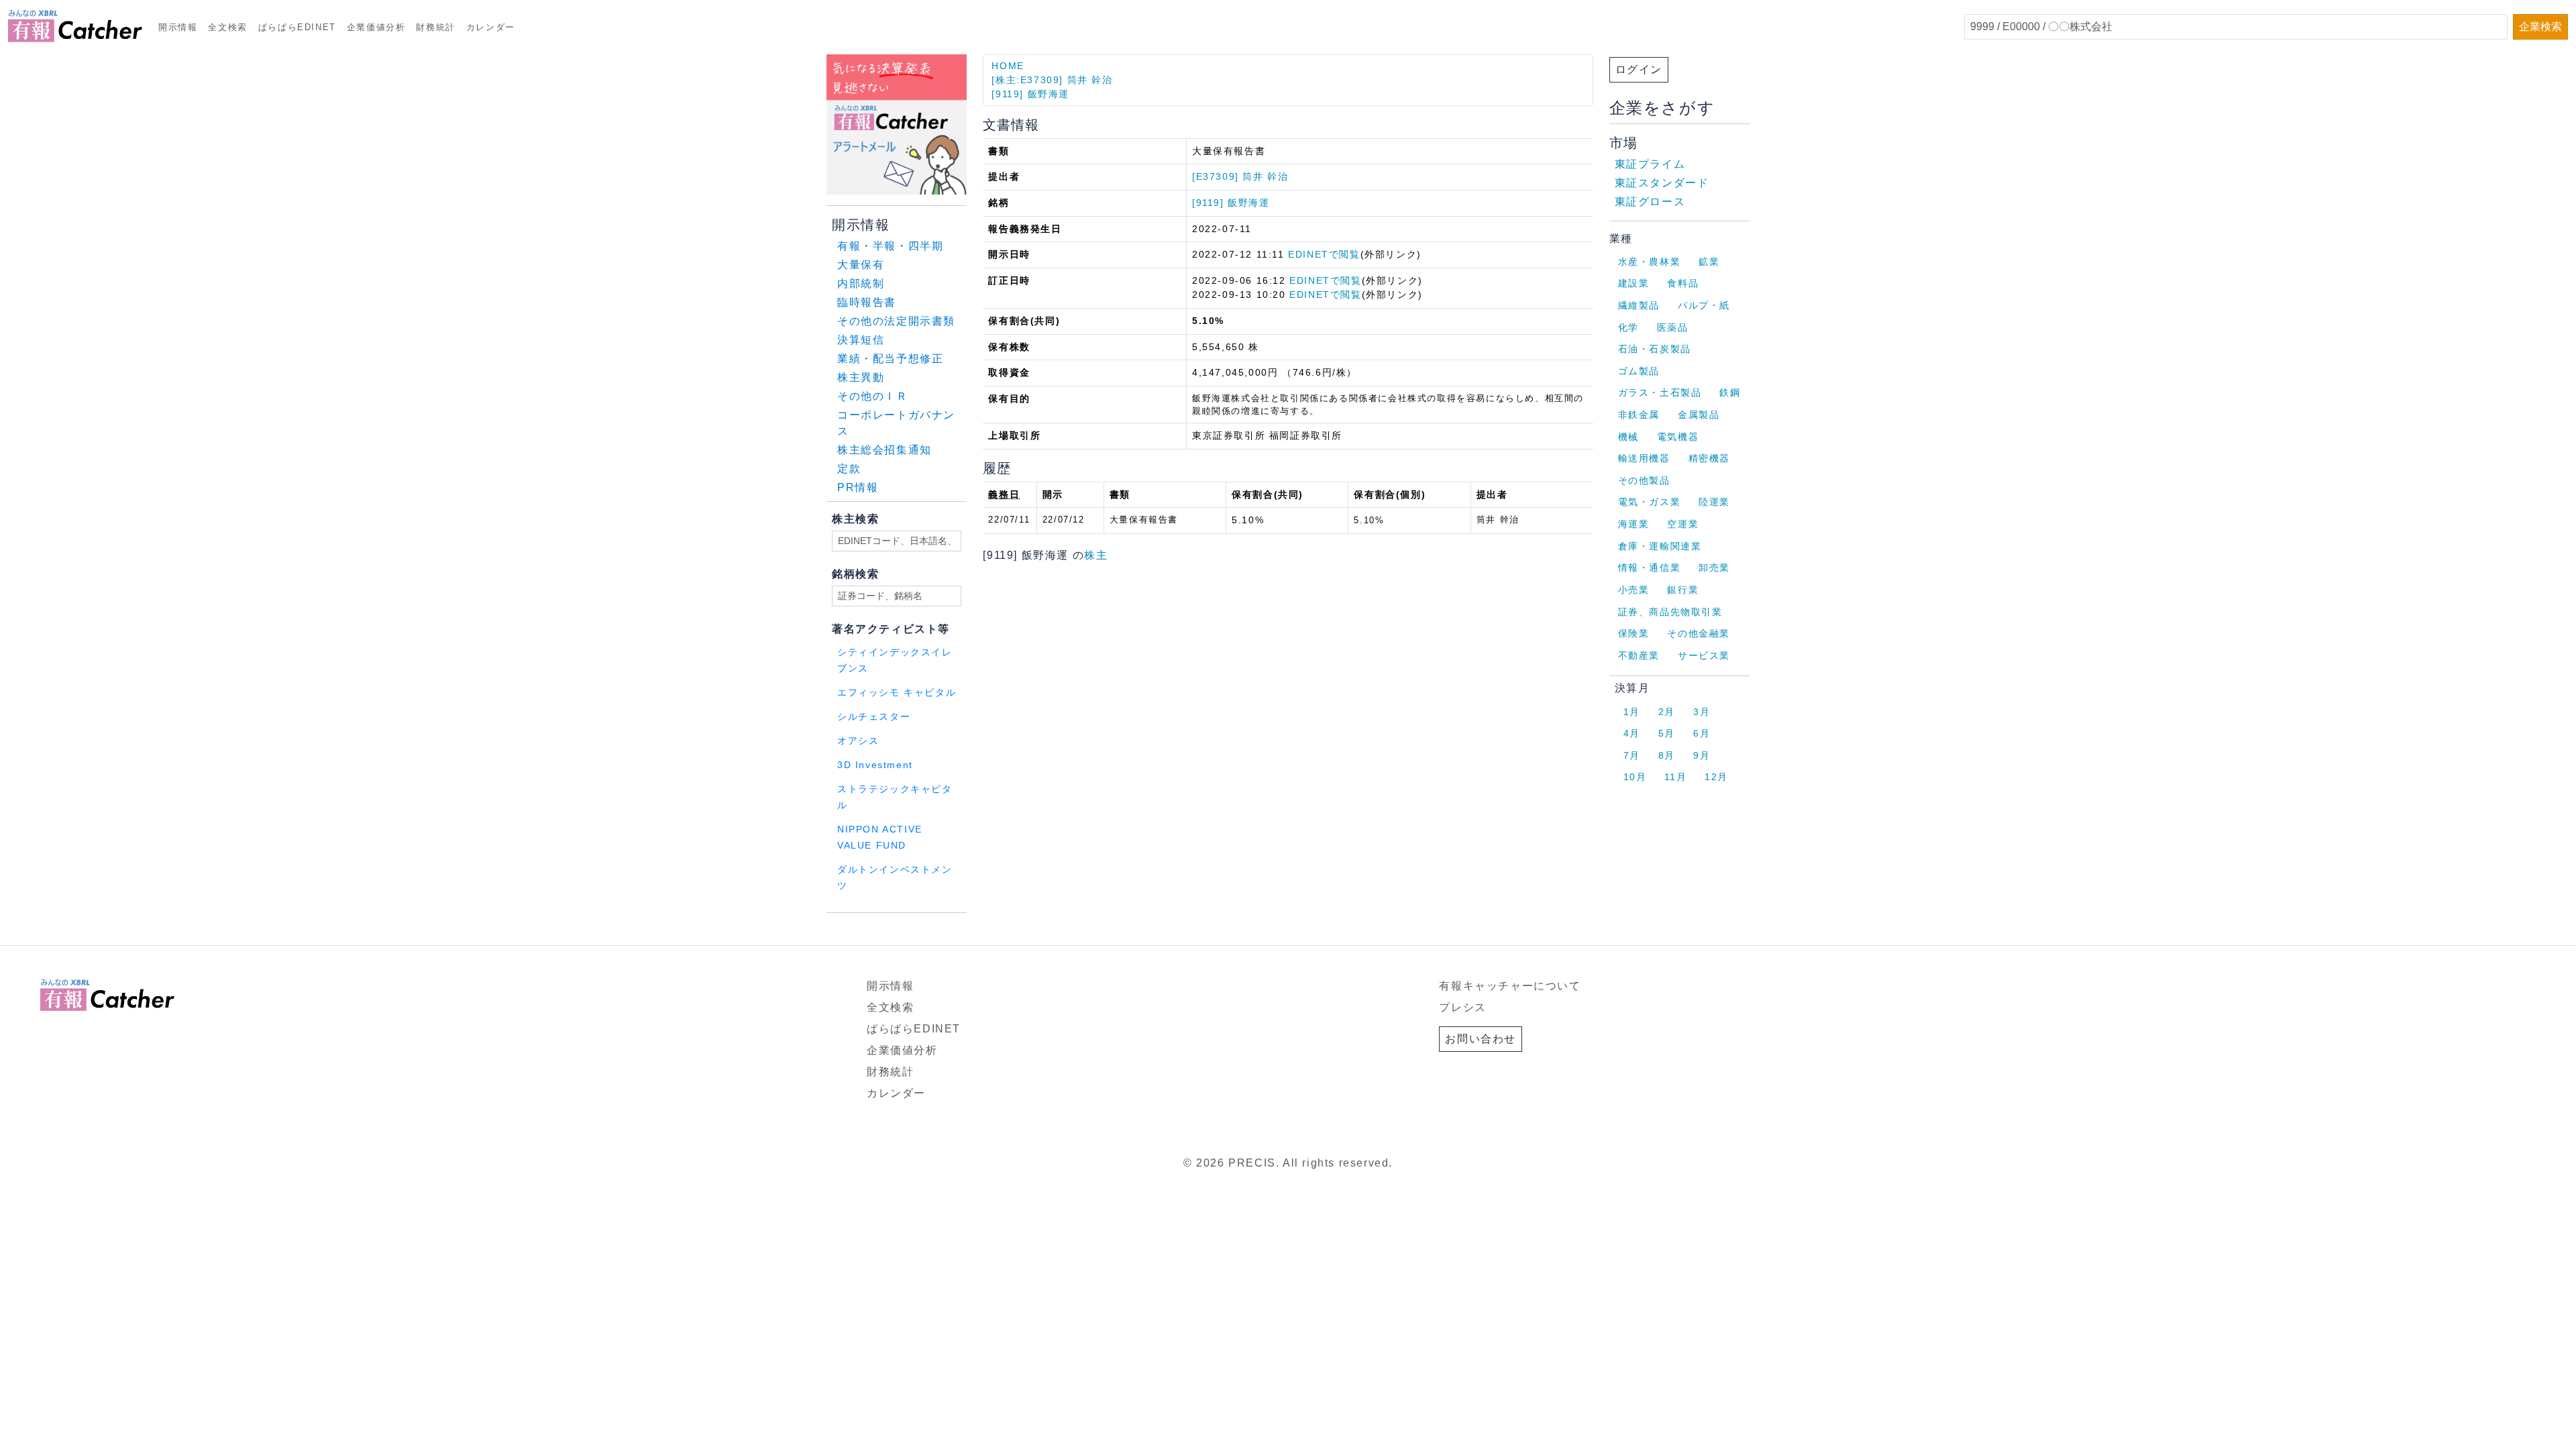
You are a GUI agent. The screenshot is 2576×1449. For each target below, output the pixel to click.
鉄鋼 (1730, 392)
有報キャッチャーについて (1510, 986)
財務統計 (435, 27)
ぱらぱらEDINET (297, 27)
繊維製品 (1639, 305)
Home (1008, 66)
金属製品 (1699, 415)
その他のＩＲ (873, 396)
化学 (1628, 327)
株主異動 (861, 377)
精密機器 (1709, 458)
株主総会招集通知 (884, 450)
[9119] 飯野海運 (1030, 94)
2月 (1667, 712)
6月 (1702, 733)
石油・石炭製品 (1655, 349)
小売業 (1634, 590)
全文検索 (227, 27)
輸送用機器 (1644, 458)
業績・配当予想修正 (890, 359)
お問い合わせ (1481, 1039)
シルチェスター (874, 717)
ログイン (1639, 69)
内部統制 (861, 283)
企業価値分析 (376, 27)
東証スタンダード (1662, 183)
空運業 (1683, 524)
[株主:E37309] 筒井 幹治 (1052, 80)
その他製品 (1644, 480)
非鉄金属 (1639, 415)
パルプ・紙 (1704, 305)
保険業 (1634, 633)
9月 (1702, 755)
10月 (1635, 777)
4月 (1632, 733)
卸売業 (1714, 568)
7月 (1632, 755)
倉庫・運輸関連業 (1660, 546)
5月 (1667, 733)
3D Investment (875, 765)
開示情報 (178, 27)
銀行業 (1683, 590)
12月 (1716, 777)
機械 (1628, 437)
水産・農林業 (1650, 262)
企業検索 (2540, 26)
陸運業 (1714, 502)
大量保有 (861, 265)
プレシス (1462, 1007)
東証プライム (1650, 164)
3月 (1702, 712)
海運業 (1634, 524)
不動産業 (1639, 655)
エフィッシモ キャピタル (897, 693)
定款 (849, 469)
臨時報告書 (867, 302)
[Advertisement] (989, 930)
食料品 (1683, 283)
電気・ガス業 (1650, 502)
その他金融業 (1699, 633)
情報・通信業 (1650, 568)
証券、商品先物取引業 (1670, 612)
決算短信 (861, 340)
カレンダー (491, 27)
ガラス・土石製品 (1660, 392)
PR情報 (858, 487)
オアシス (858, 741)
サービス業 (1704, 655)
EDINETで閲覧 (1324, 254)
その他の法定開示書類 (896, 321)
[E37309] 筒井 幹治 (1240, 176)
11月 (1675, 777)
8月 (1667, 755)
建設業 (1634, 283)
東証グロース (1650, 202)
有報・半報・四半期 (890, 246)
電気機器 (1678, 437)
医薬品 (1673, 327)
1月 (1632, 712)
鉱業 (1709, 262)
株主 (1096, 555)
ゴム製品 (1639, 371)
